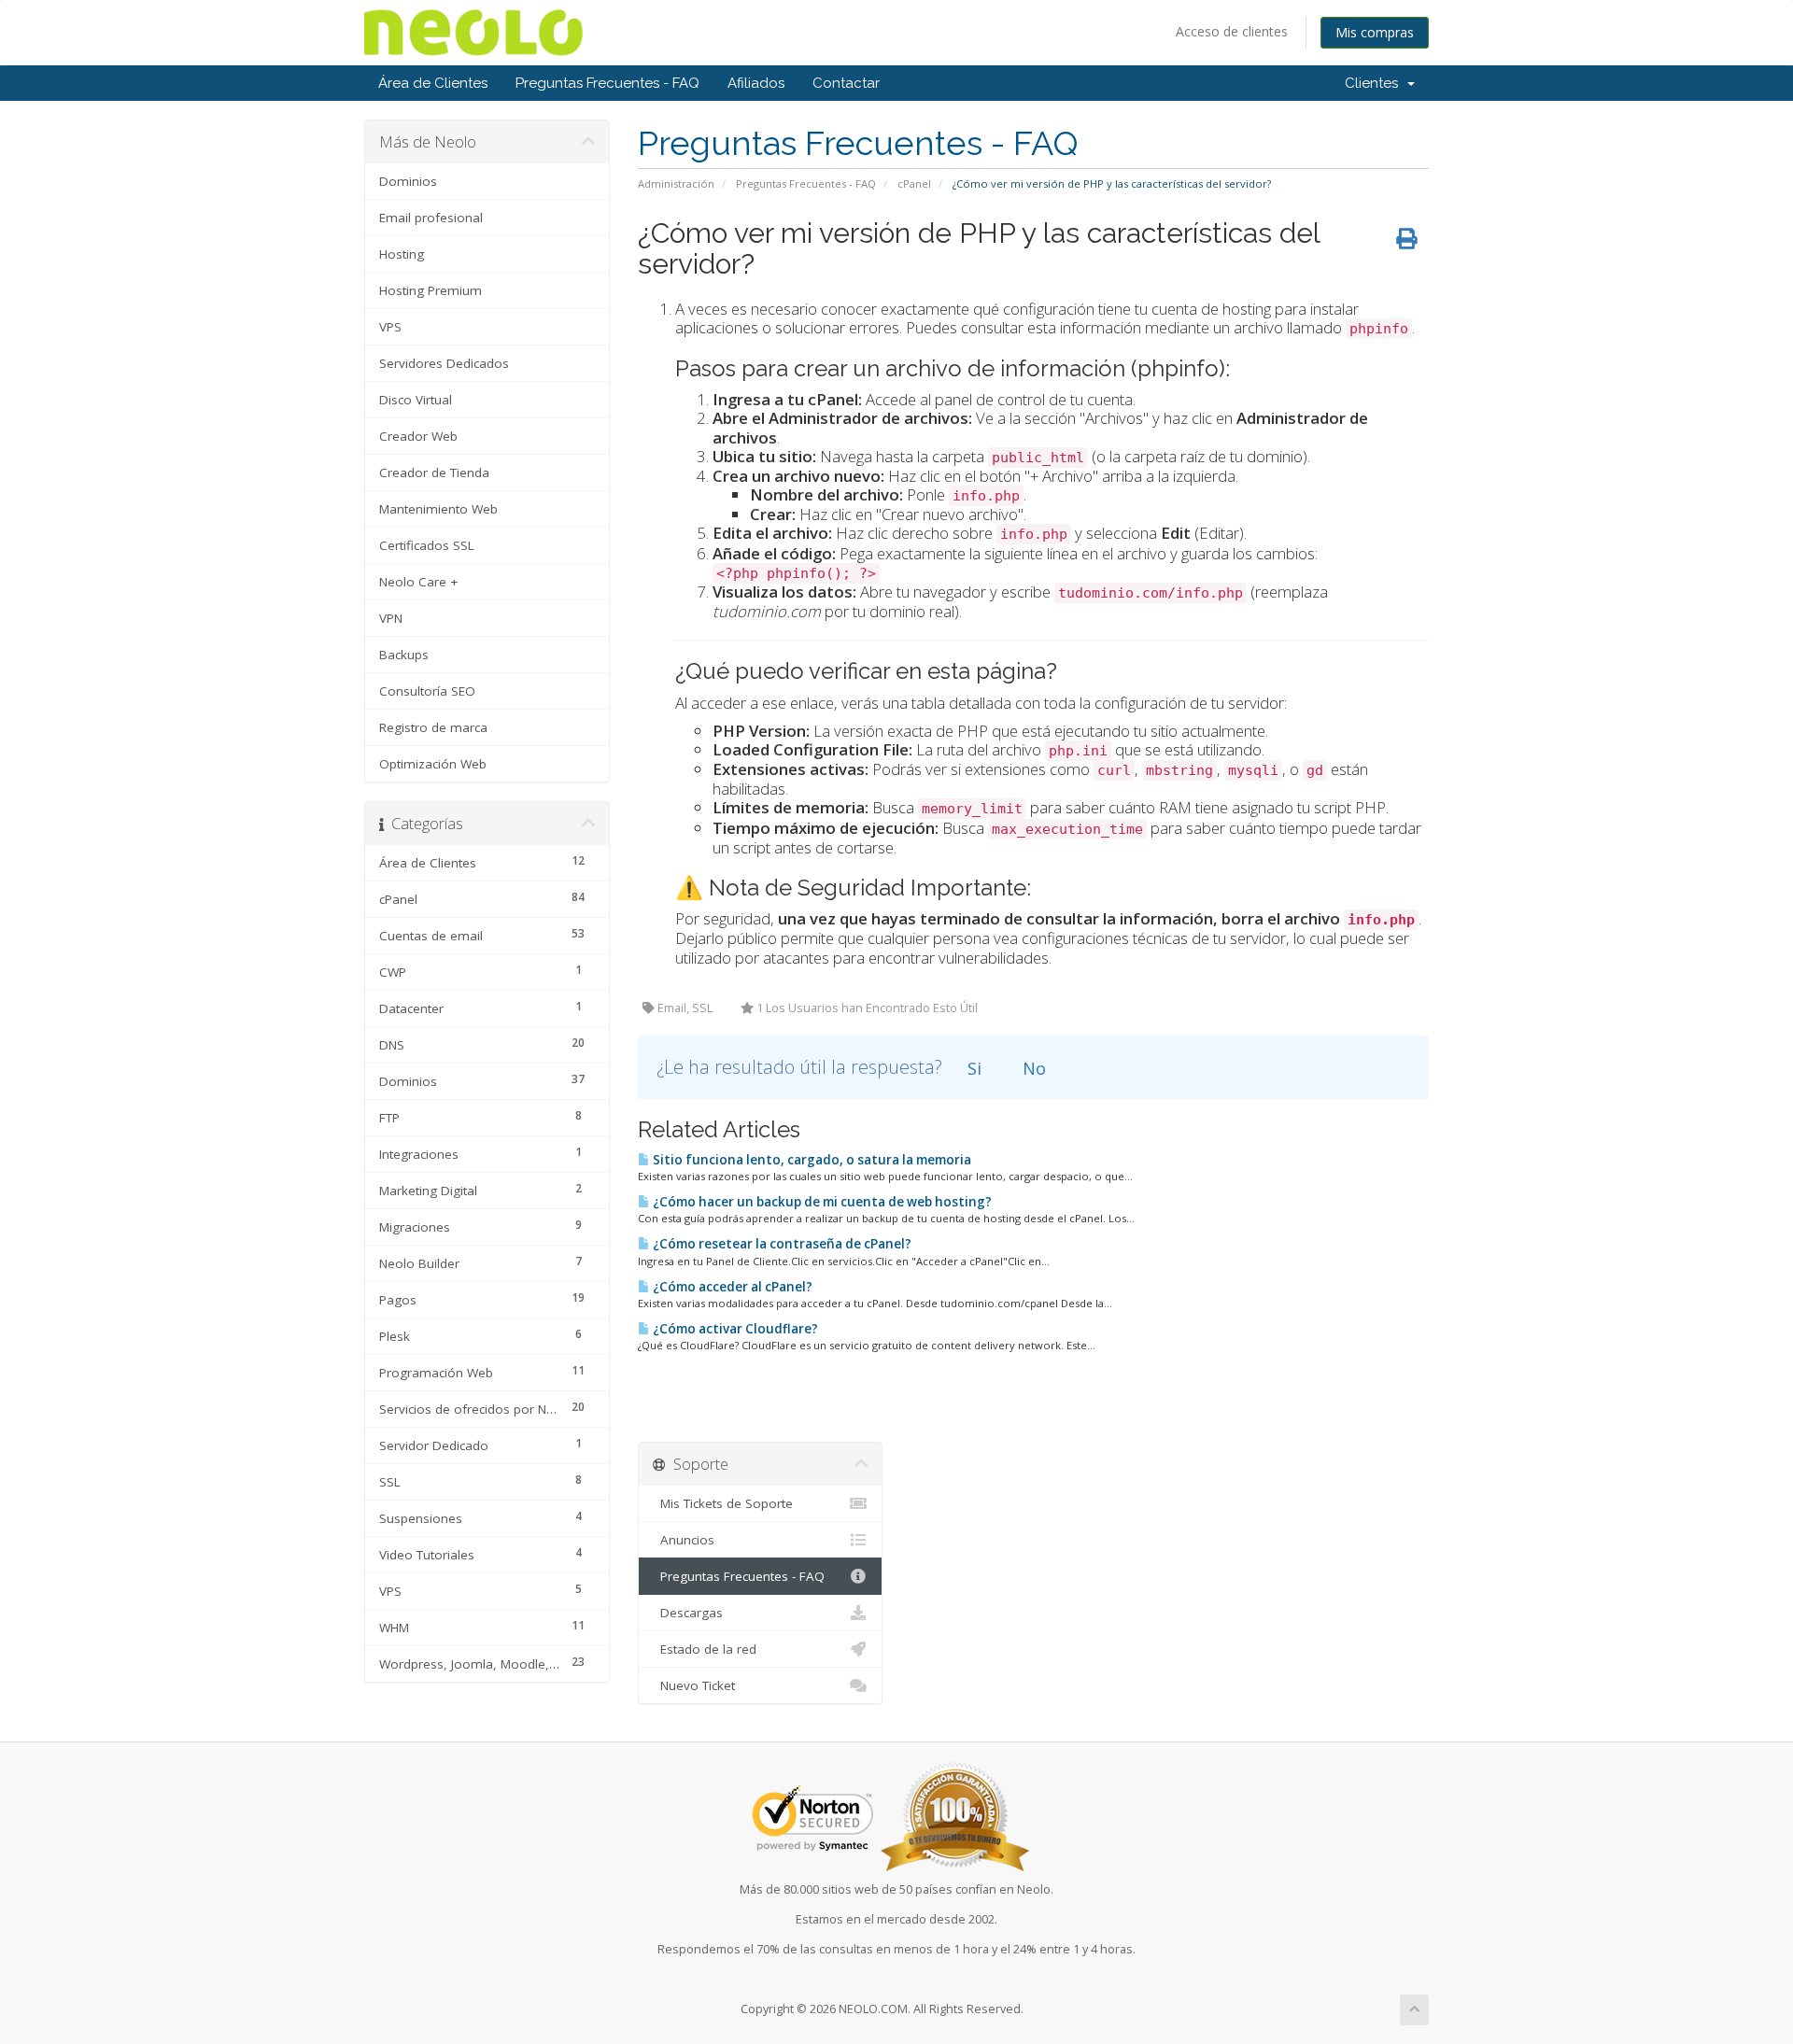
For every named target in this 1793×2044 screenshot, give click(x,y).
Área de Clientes (433, 83)
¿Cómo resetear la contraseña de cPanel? (781, 1244)
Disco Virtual (416, 400)
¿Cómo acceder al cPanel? (731, 1287)
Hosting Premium (431, 290)
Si (972, 1068)
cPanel (914, 183)
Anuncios (684, 1540)
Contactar (846, 83)
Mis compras (1375, 32)
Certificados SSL (427, 545)
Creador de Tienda (434, 472)
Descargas (688, 1613)
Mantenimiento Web (438, 509)
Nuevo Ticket (694, 1685)
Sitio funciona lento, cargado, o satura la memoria (811, 1160)
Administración (676, 183)
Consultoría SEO (427, 691)
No (1032, 1068)
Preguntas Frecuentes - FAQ (607, 83)
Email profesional (431, 218)
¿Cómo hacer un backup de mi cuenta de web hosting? (821, 1202)
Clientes (1375, 83)
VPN (391, 618)
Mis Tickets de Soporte (723, 1503)
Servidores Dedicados (444, 363)
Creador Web (418, 436)
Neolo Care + (418, 582)
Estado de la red (705, 1649)
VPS (390, 327)
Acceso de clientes (1232, 31)
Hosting (402, 254)
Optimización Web (433, 764)
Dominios (408, 181)
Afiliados (756, 83)
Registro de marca (433, 727)
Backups (404, 655)
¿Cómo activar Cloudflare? (734, 1329)
